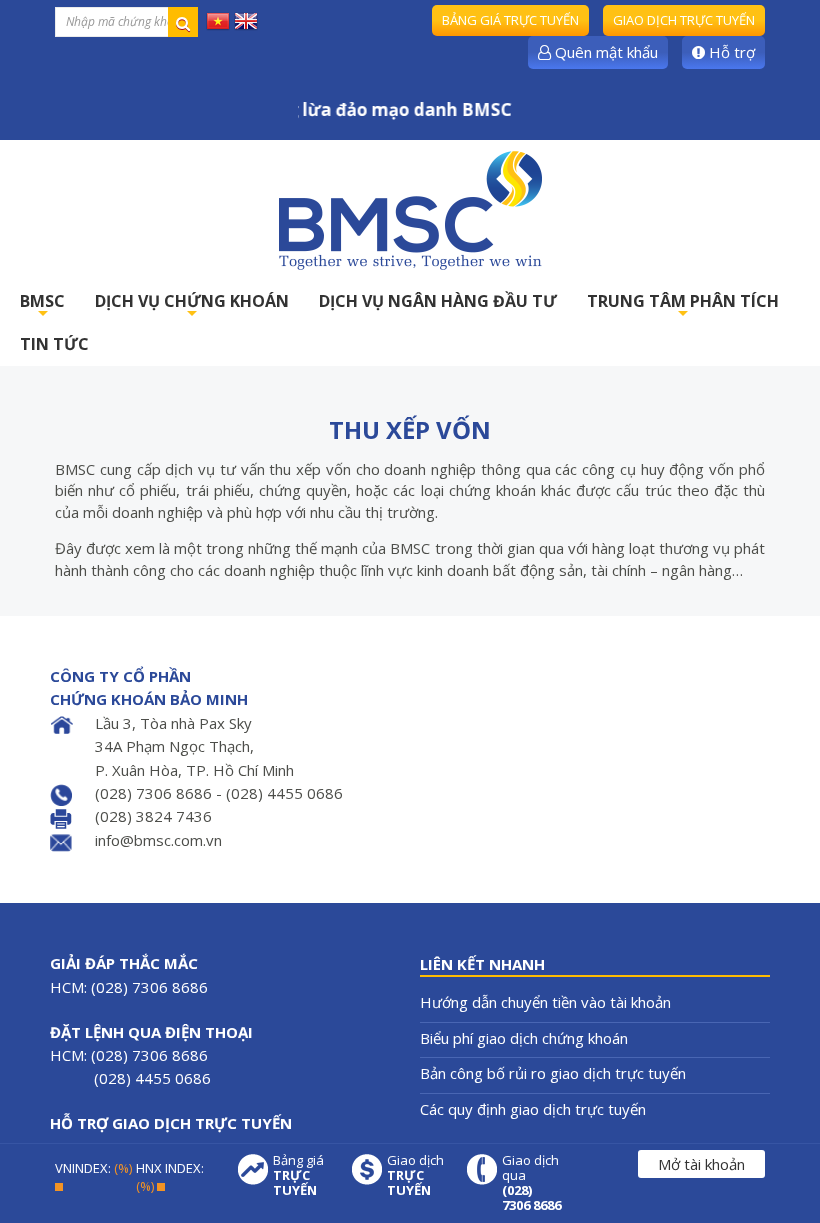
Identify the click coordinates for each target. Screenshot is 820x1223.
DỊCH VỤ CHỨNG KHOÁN (192, 306)
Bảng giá (298, 1175)
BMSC (42, 306)
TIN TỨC (54, 344)
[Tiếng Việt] (218, 20)
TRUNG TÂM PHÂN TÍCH (683, 306)
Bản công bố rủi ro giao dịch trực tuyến (553, 1073)
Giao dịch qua (531, 1183)
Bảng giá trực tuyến (510, 20)
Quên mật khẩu (604, 52)
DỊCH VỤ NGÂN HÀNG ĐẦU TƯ (438, 301)
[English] (246, 20)
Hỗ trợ (730, 52)
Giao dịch (415, 1175)
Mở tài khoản (701, 1164)
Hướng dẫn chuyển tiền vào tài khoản (545, 1002)
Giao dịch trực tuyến (684, 20)
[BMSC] (410, 210)
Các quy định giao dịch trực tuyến (533, 1109)
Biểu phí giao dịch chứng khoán (524, 1038)
